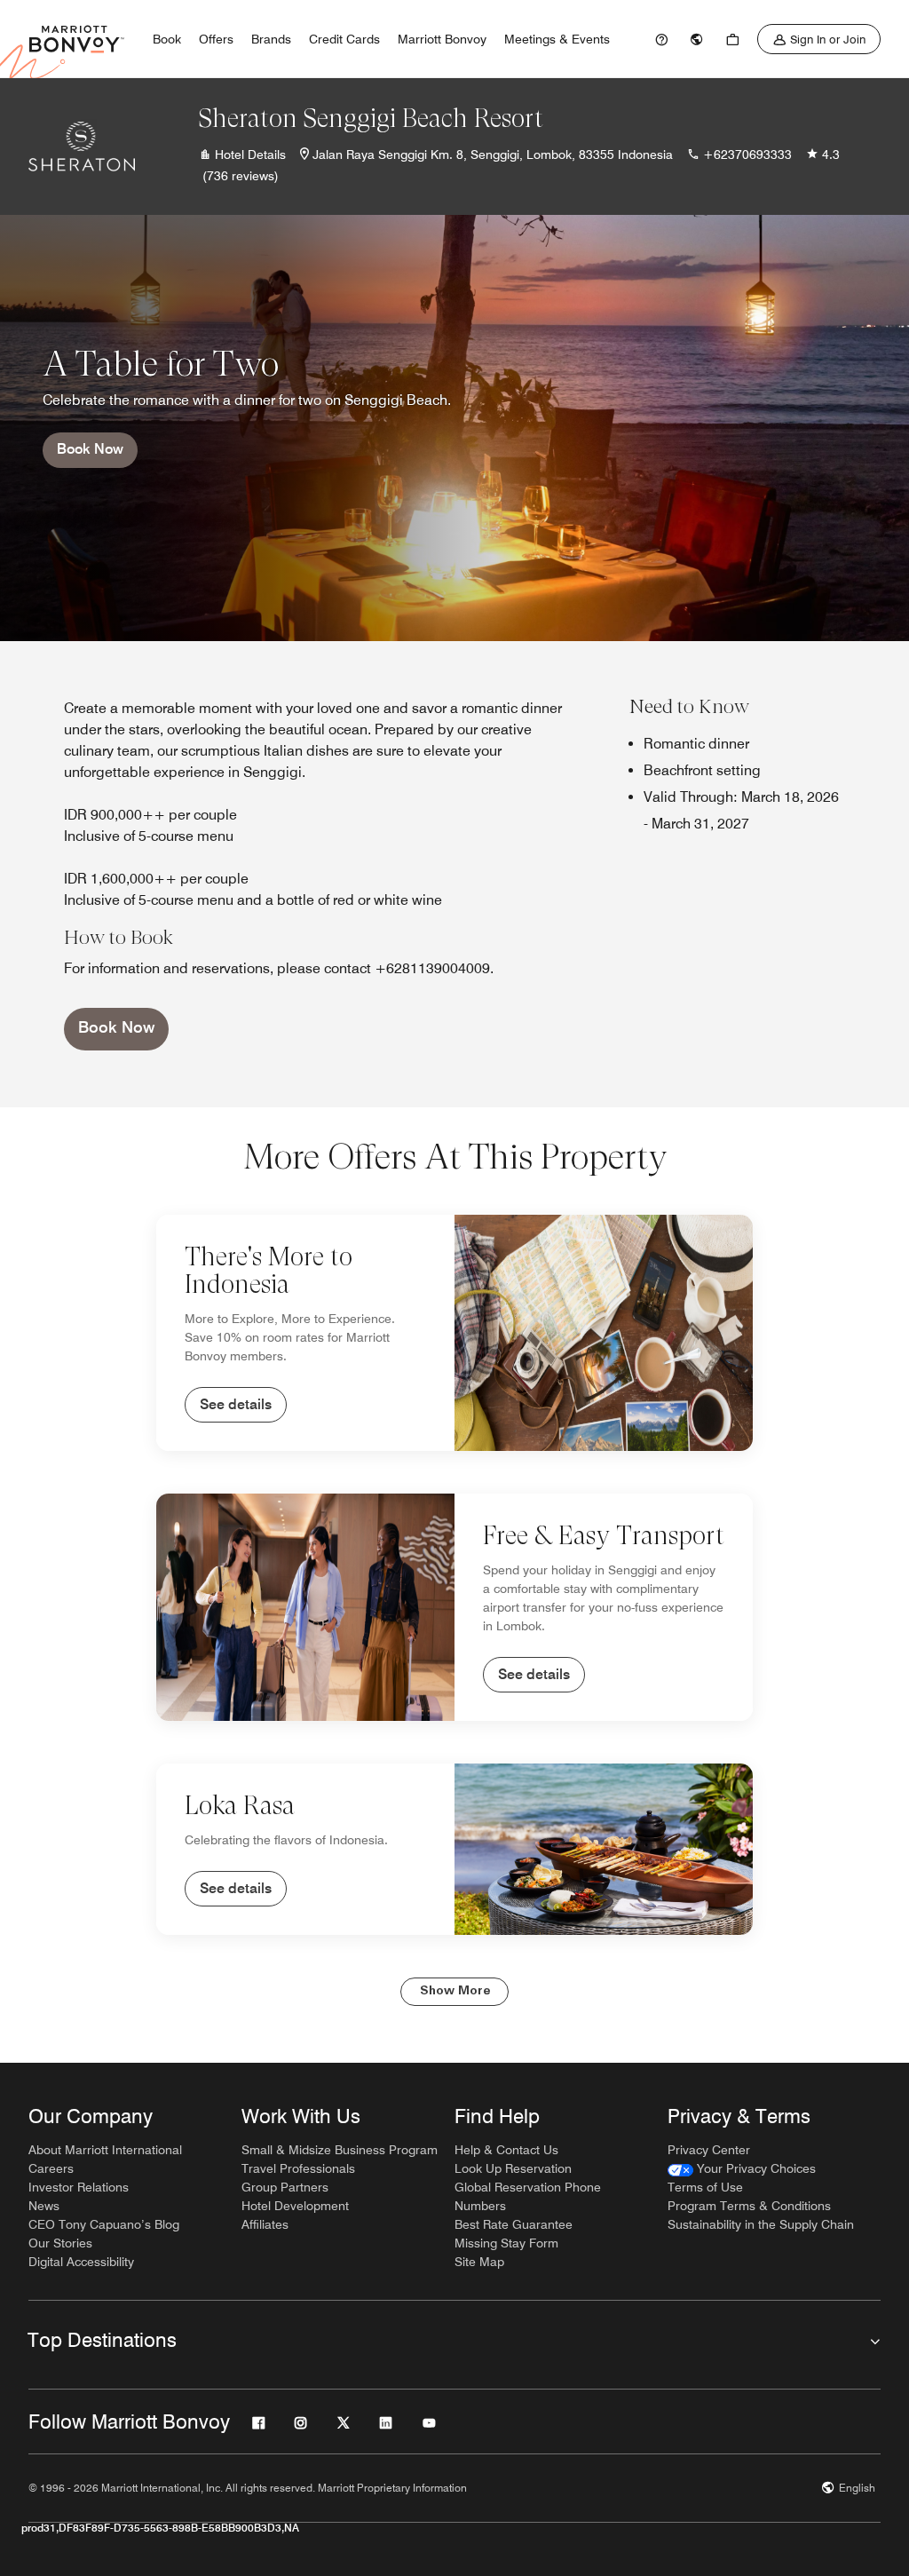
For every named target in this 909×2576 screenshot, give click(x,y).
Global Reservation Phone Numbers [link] (528, 2196)
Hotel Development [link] (295, 2206)
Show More (455, 1991)
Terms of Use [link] (705, 2187)
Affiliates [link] (265, 2224)
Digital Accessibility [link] (81, 2262)
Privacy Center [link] (709, 2150)
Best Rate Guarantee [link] (514, 2224)
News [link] (44, 2206)
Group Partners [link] (285, 2187)
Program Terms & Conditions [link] (749, 2206)
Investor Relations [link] (79, 2187)
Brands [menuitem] (271, 39)
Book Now (90, 449)
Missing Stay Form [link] (506, 2243)
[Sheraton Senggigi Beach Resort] (82, 147)
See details (236, 1404)
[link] (661, 39)
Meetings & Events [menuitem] (557, 39)
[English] (697, 39)
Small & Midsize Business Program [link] (340, 2150)
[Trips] (732, 39)
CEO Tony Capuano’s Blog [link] (104, 2224)
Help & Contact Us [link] (506, 2150)
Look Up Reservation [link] (513, 2168)
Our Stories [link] (60, 2243)
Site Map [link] (479, 2262)
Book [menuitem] (167, 39)
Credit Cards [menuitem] (344, 39)
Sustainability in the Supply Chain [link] (761, 2224)
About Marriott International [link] (105, 2150)
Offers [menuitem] (216, 39)
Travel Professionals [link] (298, 2168)
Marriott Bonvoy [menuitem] (442, 39)
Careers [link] (51, 2168)
